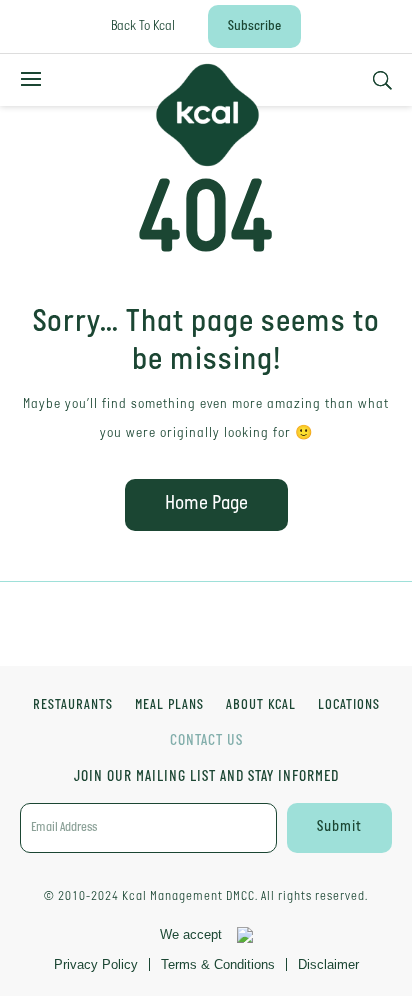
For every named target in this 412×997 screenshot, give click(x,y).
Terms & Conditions (218, 964)
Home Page (206, 504)
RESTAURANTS (73, 706)
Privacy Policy (96, 964)
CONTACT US (206, 741)
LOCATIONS (349, 706)
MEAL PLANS (169, 706)
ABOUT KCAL (261, 706)
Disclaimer (328, 964)
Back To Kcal (143, 26)
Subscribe (254, 26)
